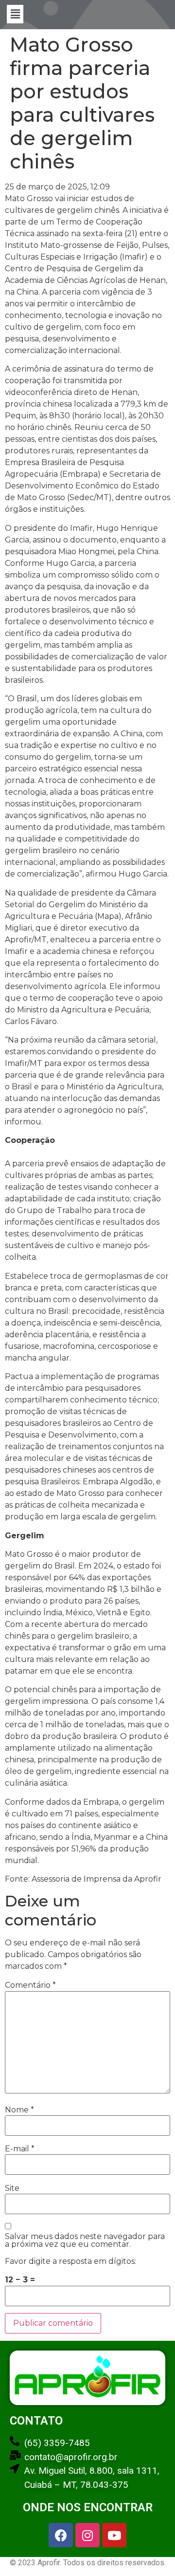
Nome (19, 2110)
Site (12, 2188)
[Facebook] (61, 2535)
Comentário (30, 1985)
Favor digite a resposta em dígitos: (70, 2261)
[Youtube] (114, 2535)
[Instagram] (87, 2535)
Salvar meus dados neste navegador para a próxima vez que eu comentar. (85, 2240)
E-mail (20, 2149)
